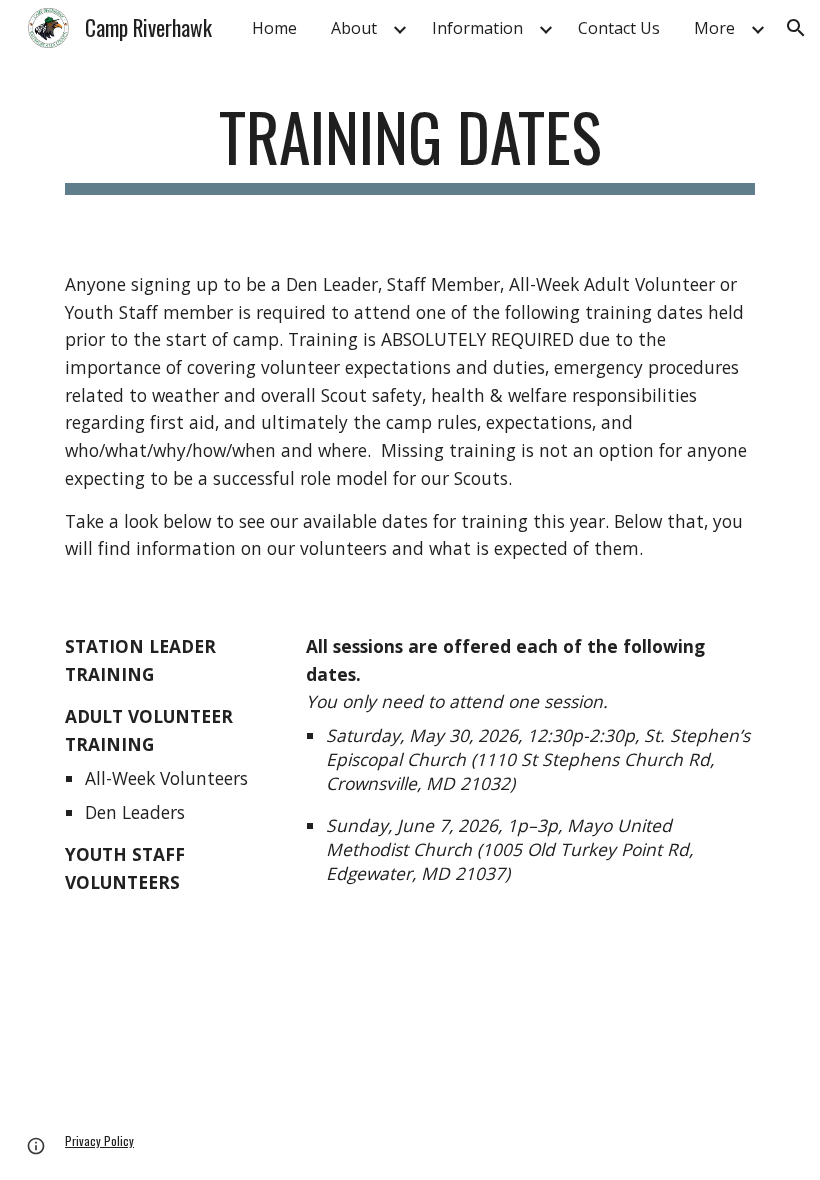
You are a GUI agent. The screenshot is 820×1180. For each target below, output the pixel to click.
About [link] (354, 28)
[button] (796, 28)
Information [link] (477, 28)
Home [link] (274, 28)
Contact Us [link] (619, 28)
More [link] (714, 28)
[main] (410, 146)
